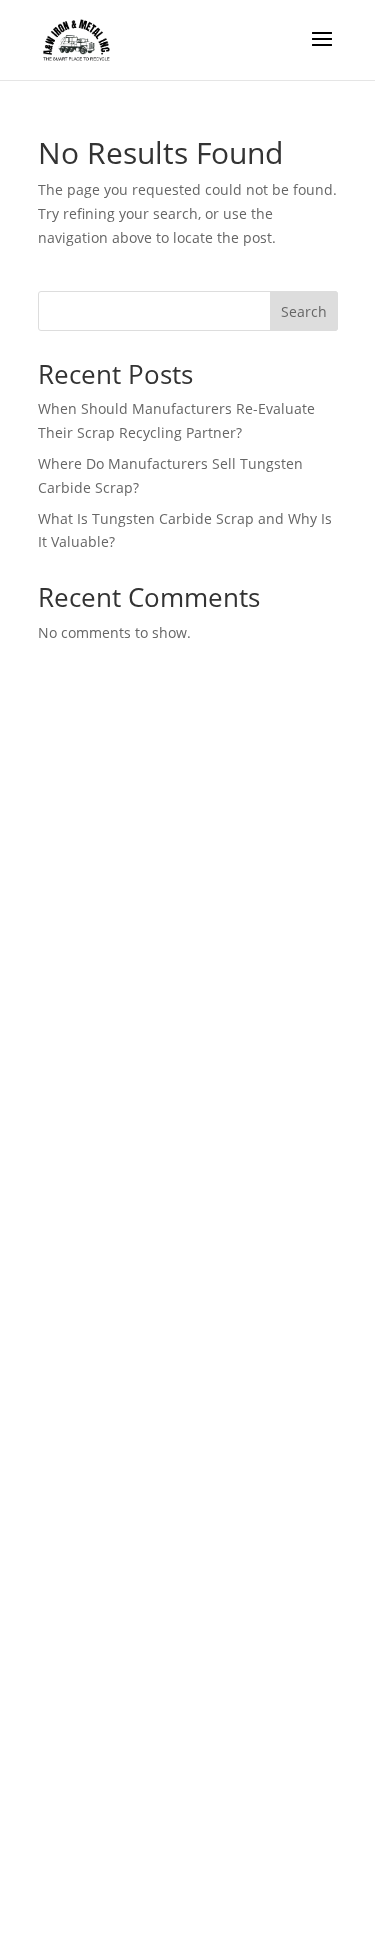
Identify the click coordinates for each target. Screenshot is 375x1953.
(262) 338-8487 (111, 1078)
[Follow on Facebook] (80, 1203)
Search (304, 311)
